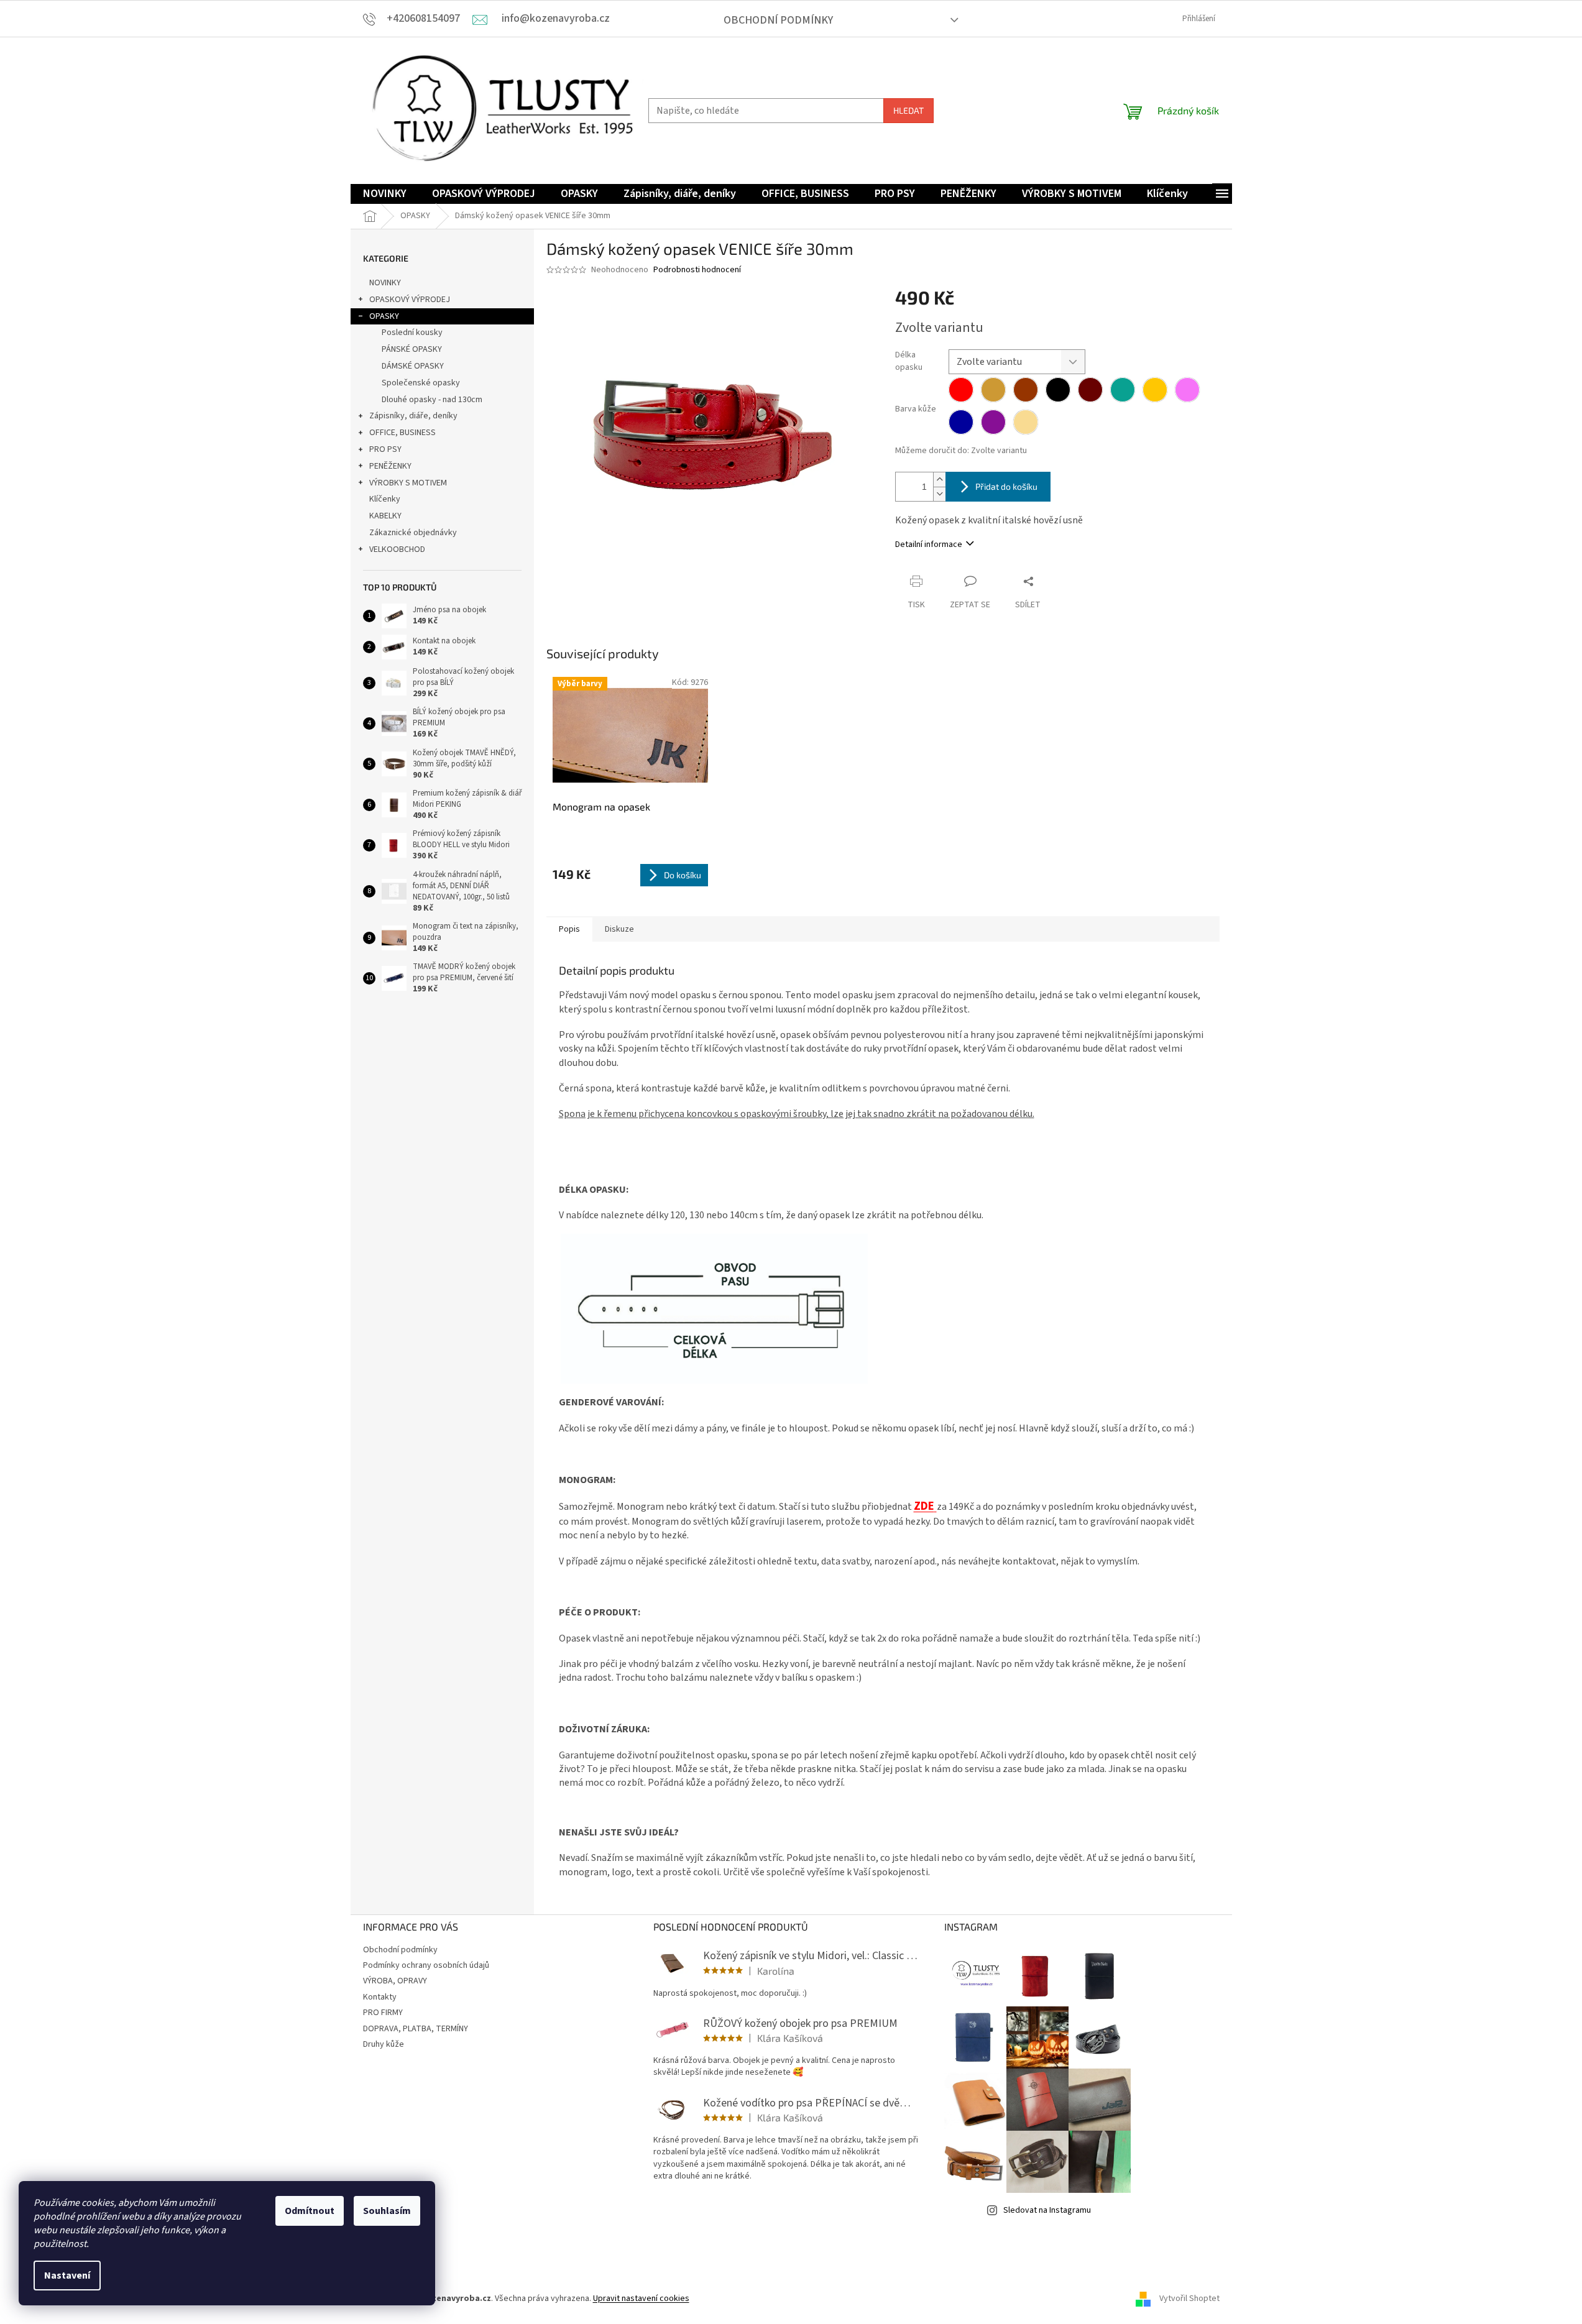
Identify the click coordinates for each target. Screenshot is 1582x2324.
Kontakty (380, 1997)
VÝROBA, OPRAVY (395, 1981)
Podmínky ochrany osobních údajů (426, 1965)
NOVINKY (385, 283)
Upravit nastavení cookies (641, 2299)
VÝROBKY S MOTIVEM (408, 483)
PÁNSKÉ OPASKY (412, 349)
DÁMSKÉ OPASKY (413, 366)
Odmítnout (310, 2211)
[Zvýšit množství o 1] (939, 480)
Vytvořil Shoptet (1189, 2299)
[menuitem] (385, 194)
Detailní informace (929, 544)
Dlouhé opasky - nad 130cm (432, 400)
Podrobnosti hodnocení (697, 270)
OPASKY (384, 316)
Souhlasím (387, 2211)
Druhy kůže (384, 2044)
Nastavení (67, 2276)
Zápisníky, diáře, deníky (413, 416)
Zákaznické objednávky (413, 533)
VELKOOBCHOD (397, 549)
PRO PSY (385, 449)
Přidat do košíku (1006, 486)
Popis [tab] (569, 929)
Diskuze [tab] (619, 929)
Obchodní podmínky (778, 20)
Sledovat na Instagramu (1047, 2210)
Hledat (908, 110)
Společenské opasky (421, 383)
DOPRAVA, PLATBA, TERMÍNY (416, 2029)
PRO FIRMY (383, 2013)
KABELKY (385, 516)
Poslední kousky (412, 333)
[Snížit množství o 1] (939, 494)
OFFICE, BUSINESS (402, 433)
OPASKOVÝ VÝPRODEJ (410, 300)
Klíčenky (385, 499)
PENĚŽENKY (390, 466)
